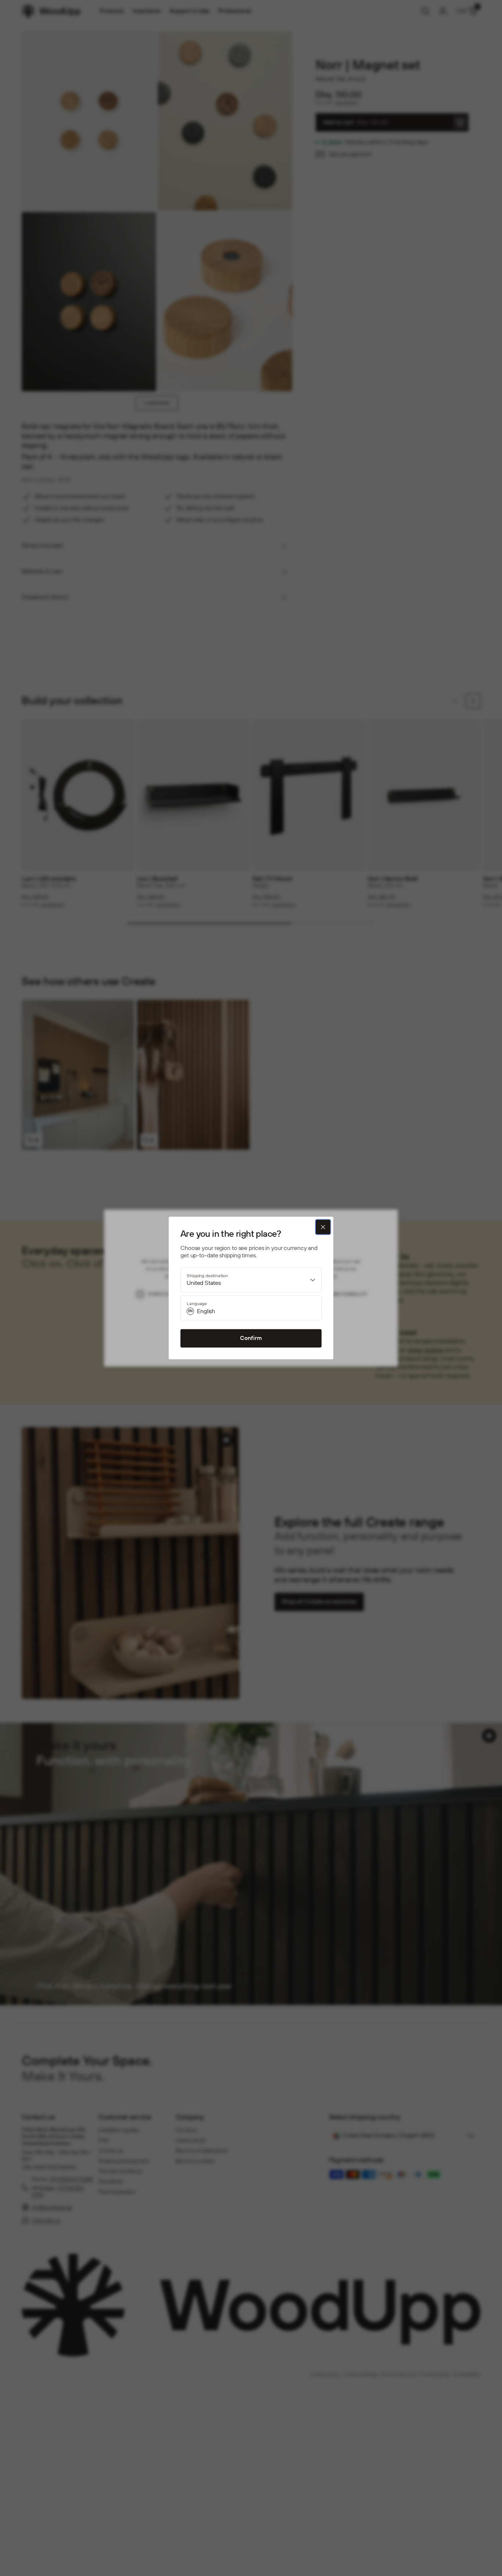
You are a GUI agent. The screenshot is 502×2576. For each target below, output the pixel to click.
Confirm (251, 1338)
